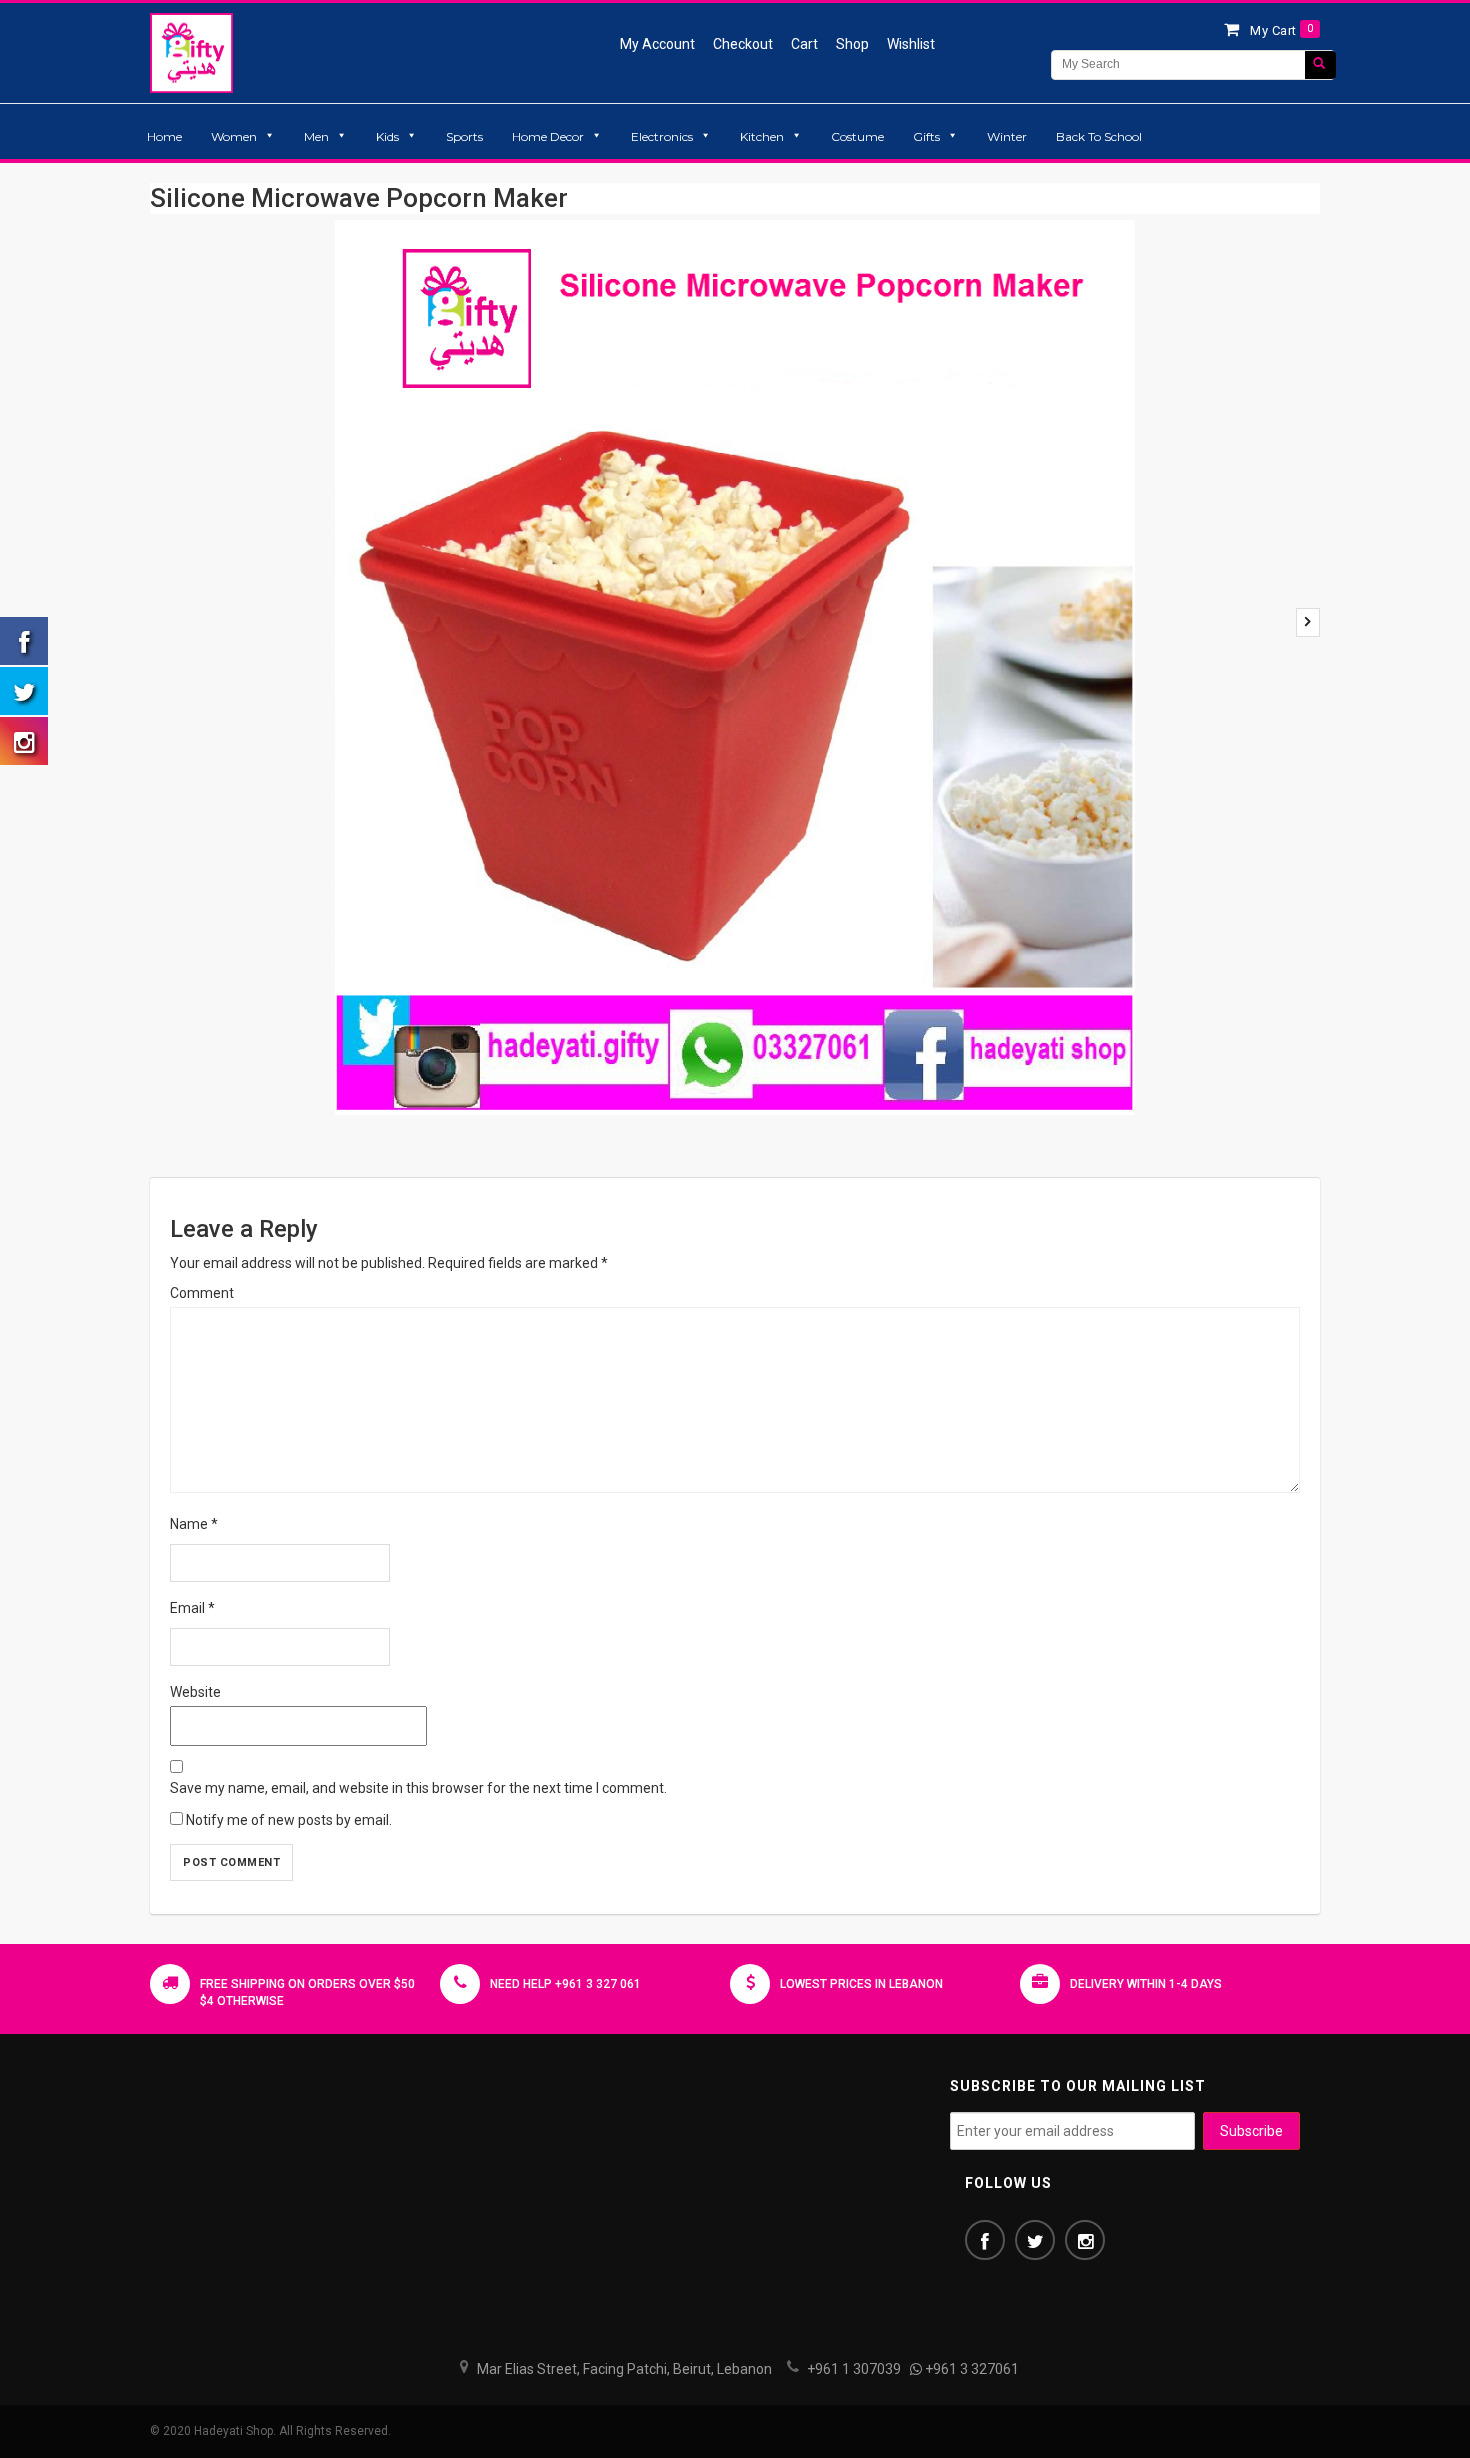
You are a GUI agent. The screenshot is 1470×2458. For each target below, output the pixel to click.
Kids (387, 136)
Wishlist (911, 44)
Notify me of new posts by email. (289, 1820)
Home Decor (548, 136)
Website (195, 1692)
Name (194, 1524)
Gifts (926, 136)
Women (234, 136)
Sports (464, 136)
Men (316, 136)
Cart (804, 44)
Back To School (1099, 136)
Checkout (743, 44)
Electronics (662, 136)
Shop (852, 44)
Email (192, 1608)
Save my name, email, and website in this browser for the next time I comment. (418, 1788)
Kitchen (762, 136)
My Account (657, 44)
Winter (1007, 136)
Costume (857, 136)
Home (164, 136)
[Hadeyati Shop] (191, 52)
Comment (202, 1293)
